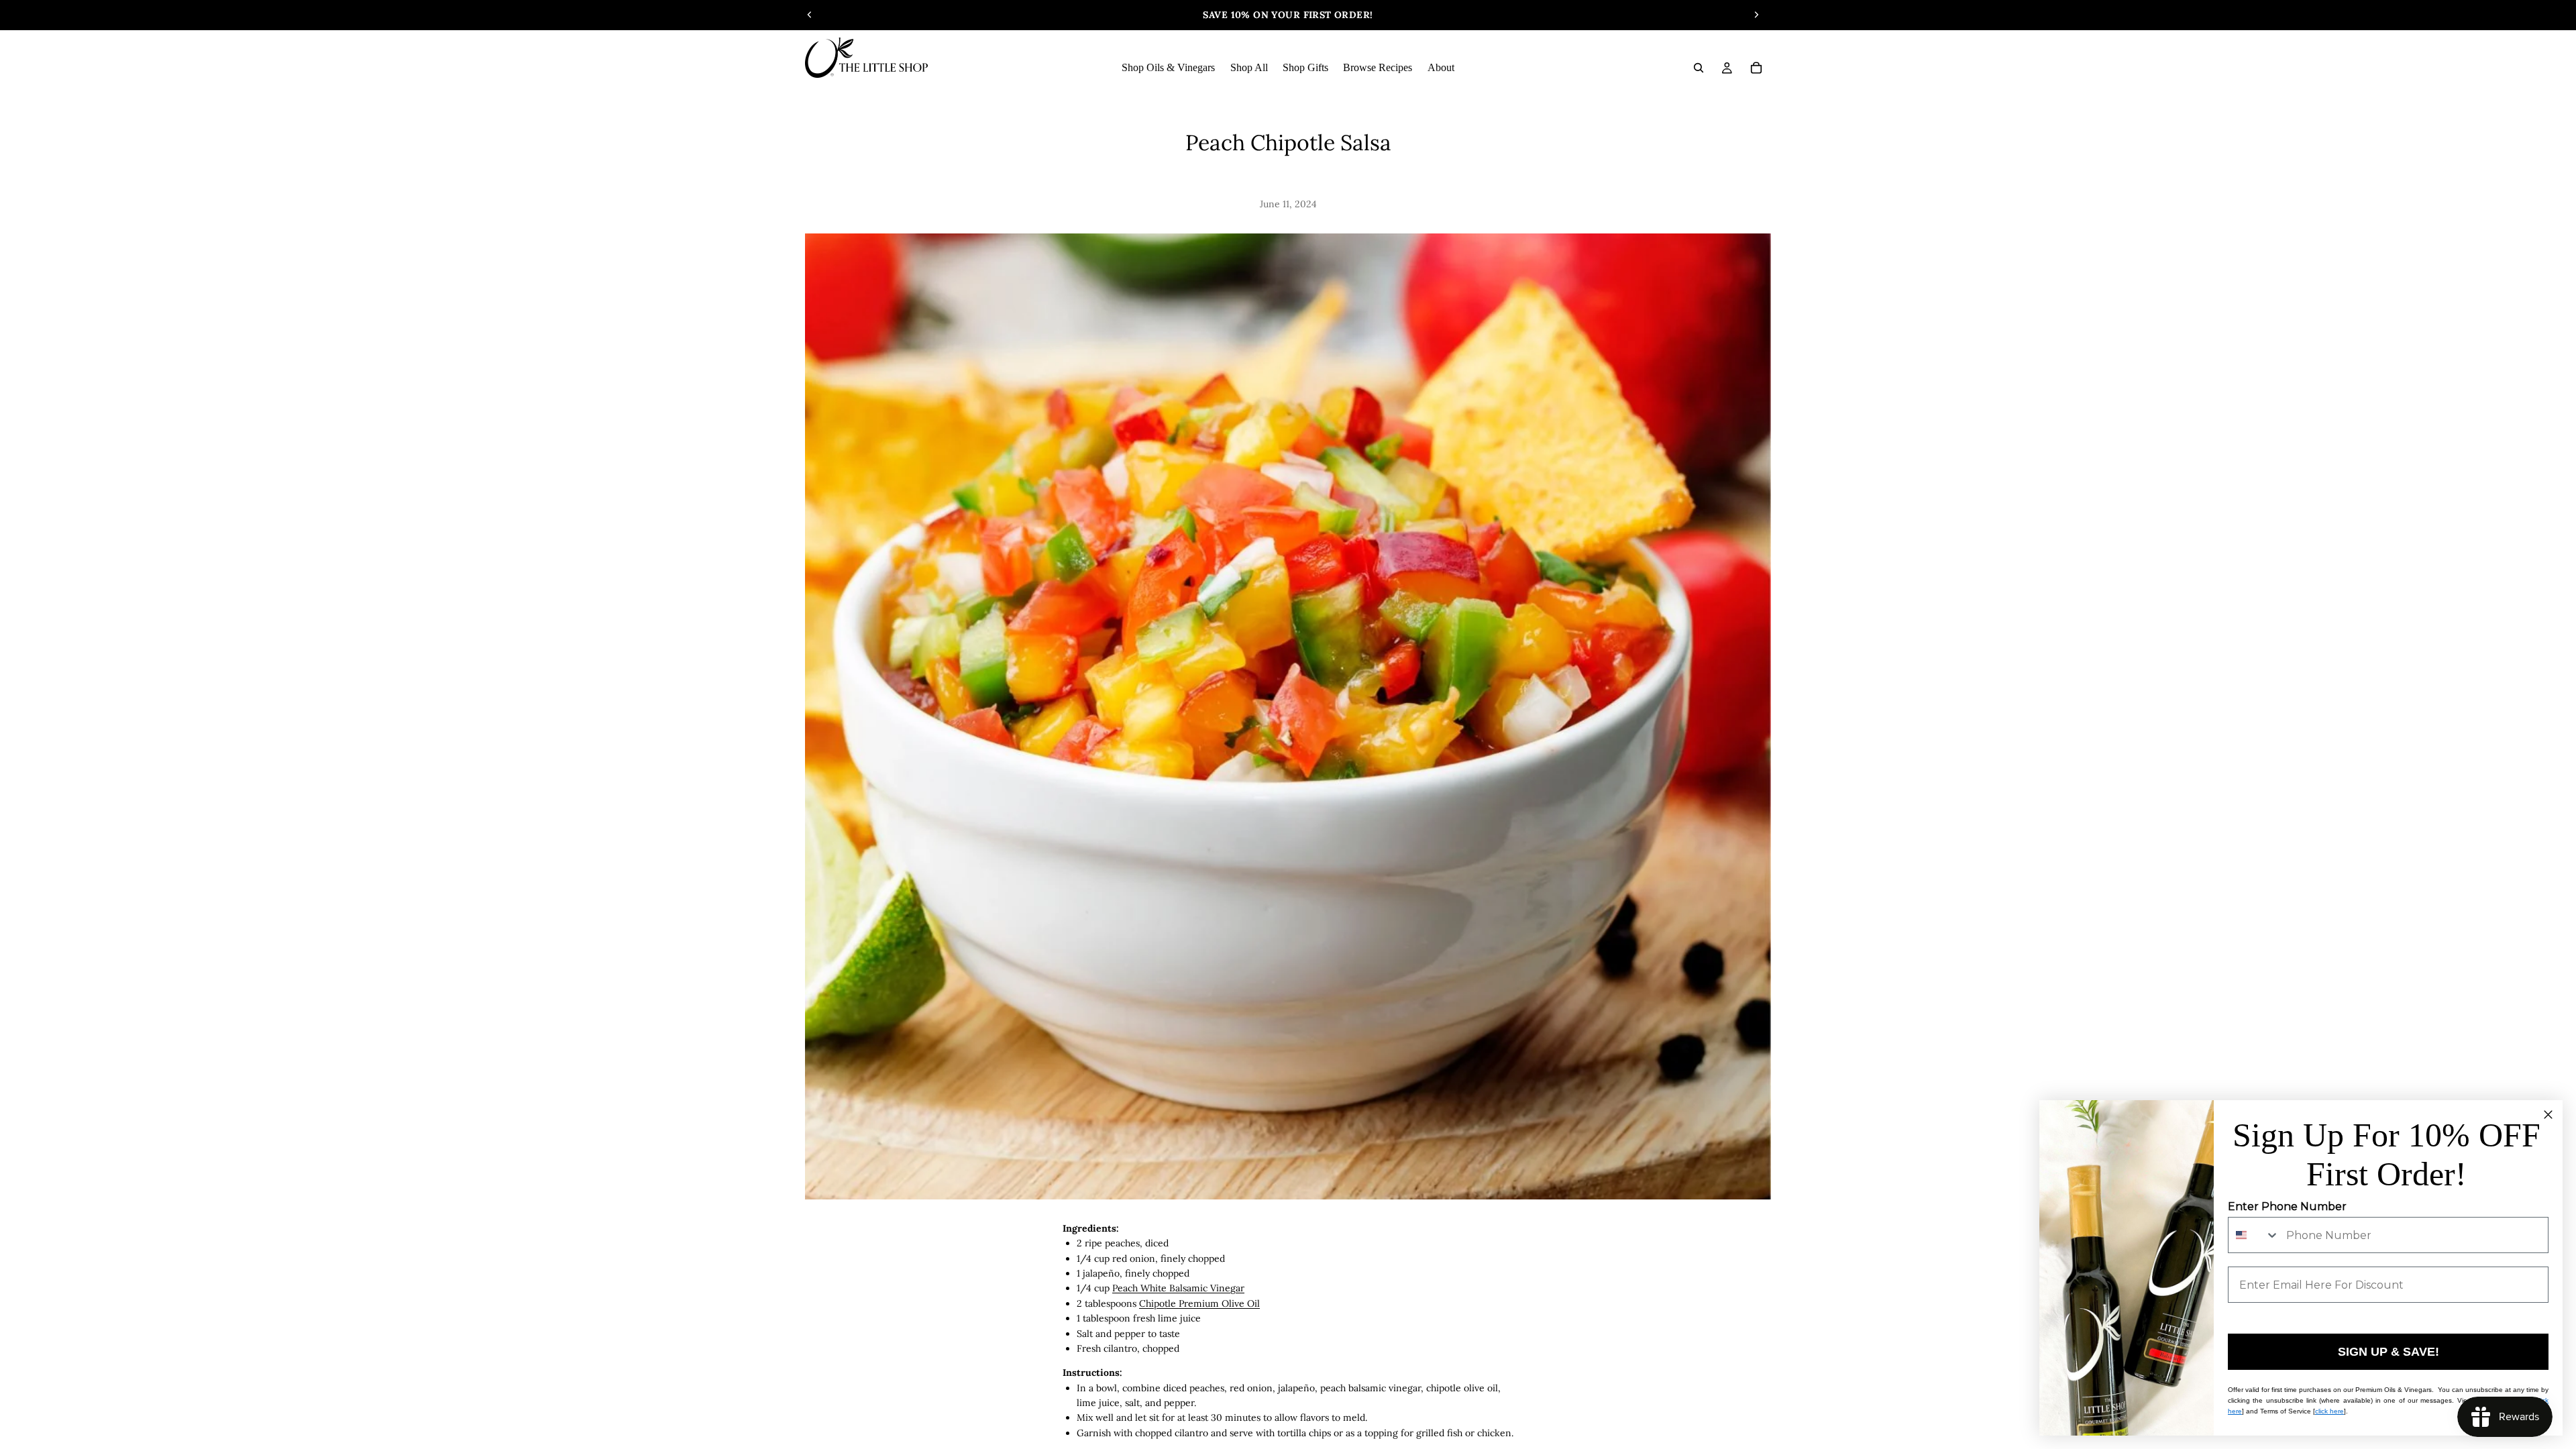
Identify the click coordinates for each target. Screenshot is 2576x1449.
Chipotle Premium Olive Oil (1199, 1303)
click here (2329, 1411)
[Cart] (1756, 68)
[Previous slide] (810, 15)
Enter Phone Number (2287, 1206)
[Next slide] (1756, 15)
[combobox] (2254, 1235)
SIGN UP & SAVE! (2389, 1352)
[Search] (1699, 68)
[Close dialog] (2548, 1115)
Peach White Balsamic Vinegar (1178, 1288)
